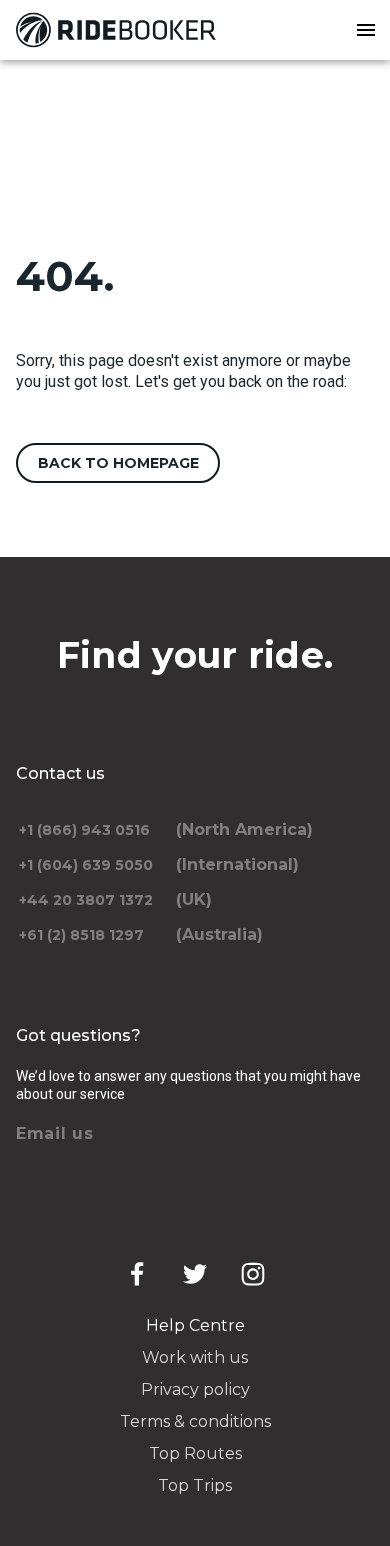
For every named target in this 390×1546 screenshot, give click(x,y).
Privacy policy (195, 1389)
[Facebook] (137, 1274)
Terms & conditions (195, 1421)
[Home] (120, 30)
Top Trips (195, 1485)
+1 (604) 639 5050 (86, 865)
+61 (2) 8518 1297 (81, 935)
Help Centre (195, 1325)
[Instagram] (253, 1274)
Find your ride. (195, 655)
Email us (55, 1133)
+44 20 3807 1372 (86, 900)
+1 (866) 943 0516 (84, 830)
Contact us (60, 773)
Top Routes (195, 1453)
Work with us (195, 1357)
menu (366, 30)
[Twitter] (195, 1274)
